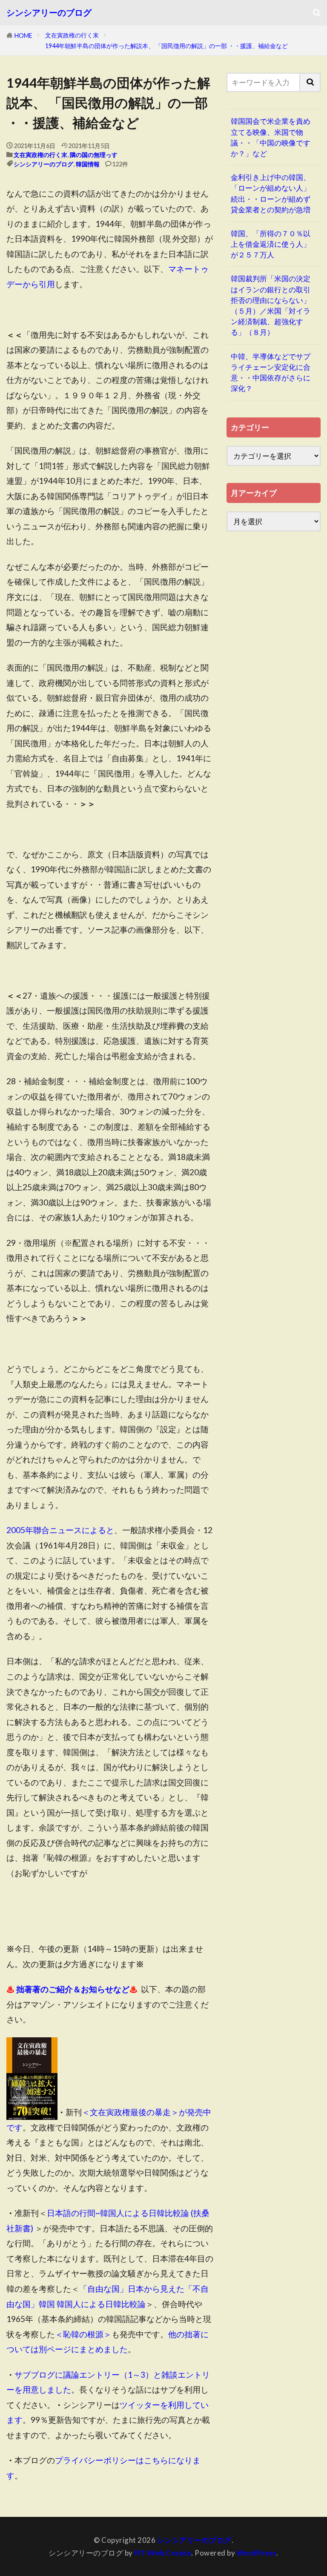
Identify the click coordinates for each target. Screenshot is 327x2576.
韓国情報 (88, 164)
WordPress (257, 2553)
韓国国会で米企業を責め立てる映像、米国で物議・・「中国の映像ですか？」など (271, 137)
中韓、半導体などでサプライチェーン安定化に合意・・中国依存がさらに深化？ (271, 373)
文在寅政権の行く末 (72, 35)
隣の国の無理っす (94, 155)
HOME (23, 36)
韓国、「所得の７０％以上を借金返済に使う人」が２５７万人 (271, 244)
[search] (310, 82)
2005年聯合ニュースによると (60, 1530)
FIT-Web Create (163, 2553)
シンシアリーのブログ (49, 13)
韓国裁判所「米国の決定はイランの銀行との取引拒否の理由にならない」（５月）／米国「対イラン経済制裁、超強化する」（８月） (271, 305)
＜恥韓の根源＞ (83, 2334)
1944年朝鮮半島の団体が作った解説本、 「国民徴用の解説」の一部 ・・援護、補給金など (166, 46)
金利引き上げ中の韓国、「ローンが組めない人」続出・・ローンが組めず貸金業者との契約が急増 (271, 193)
